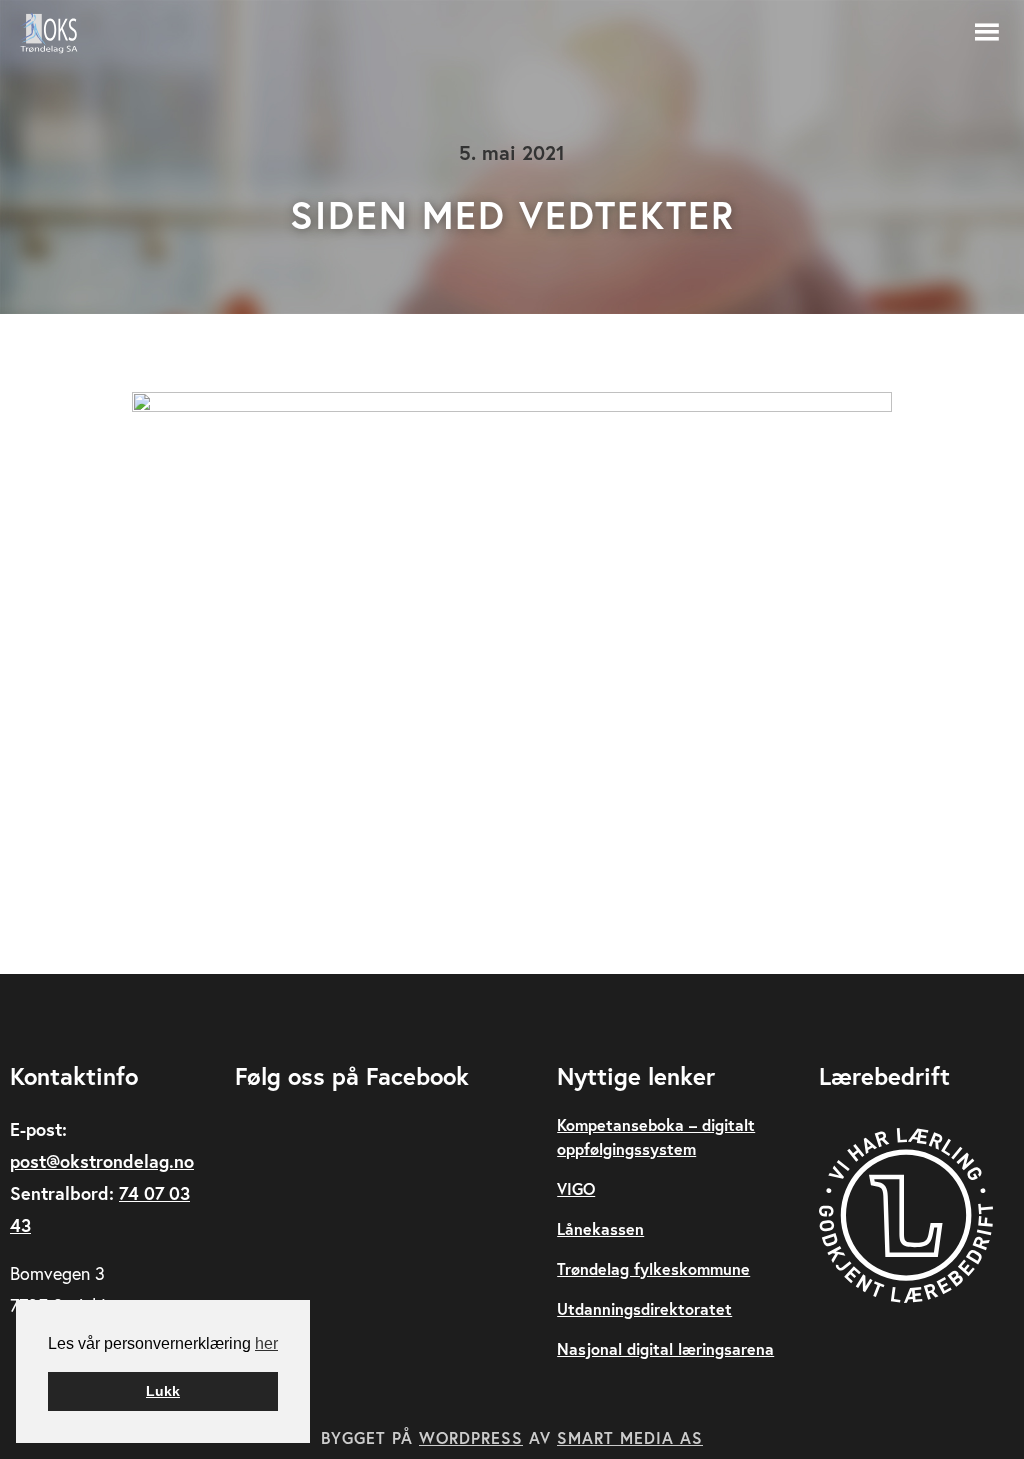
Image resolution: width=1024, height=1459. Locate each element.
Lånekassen (600, 1228)
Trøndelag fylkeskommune (653, 1268)
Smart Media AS (630, 1437)
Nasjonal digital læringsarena (665, 1348)
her (266, 1343)
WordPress (471, 1437)
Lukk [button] (163, 1391)
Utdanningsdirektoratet (644, 1308)
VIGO (576, 1188)
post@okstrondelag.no (102, 1161)
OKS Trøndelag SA (60, 33)
